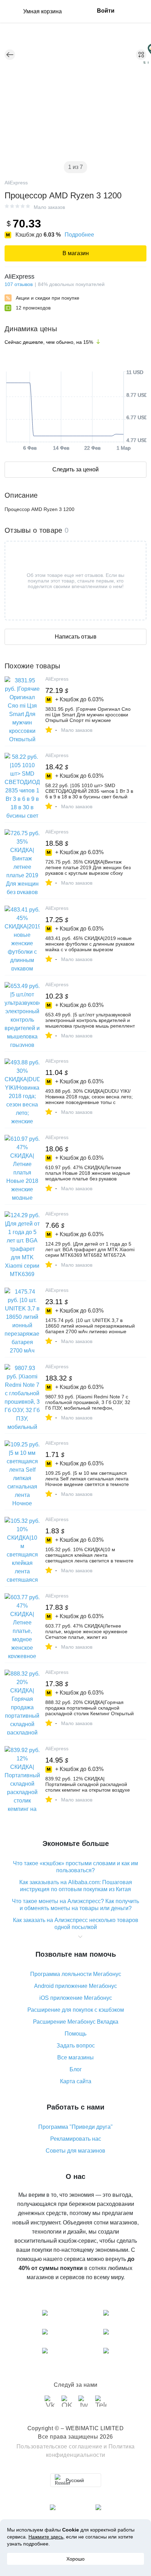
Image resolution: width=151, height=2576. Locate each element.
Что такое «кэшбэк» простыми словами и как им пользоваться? (75, 1867)
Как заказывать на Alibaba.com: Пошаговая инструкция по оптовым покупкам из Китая (76, 1886)
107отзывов (19, 284)
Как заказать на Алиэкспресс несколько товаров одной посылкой (76, 1924)
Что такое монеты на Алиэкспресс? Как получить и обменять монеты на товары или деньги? (75, 1905)
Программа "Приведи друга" (75, 2127)
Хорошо (75, 2559)
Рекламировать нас (76, 2139)
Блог (76, 2069)
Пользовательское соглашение (60, 2446)
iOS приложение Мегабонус (76, 1998)
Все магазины (75, 2057)
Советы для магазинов (75, 2151)
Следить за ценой (75, 469)
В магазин (76, 253)
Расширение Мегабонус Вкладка (76, 2022)
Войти (106, 11)
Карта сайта (76, 2081)
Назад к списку (10, 55)
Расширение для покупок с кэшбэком (76, 2010)
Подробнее (79, 235)
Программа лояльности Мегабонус (76, 1974)
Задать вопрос (76, 2046)
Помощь (75, 2034)
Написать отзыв (76, 637)
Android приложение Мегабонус (75, 1986)
